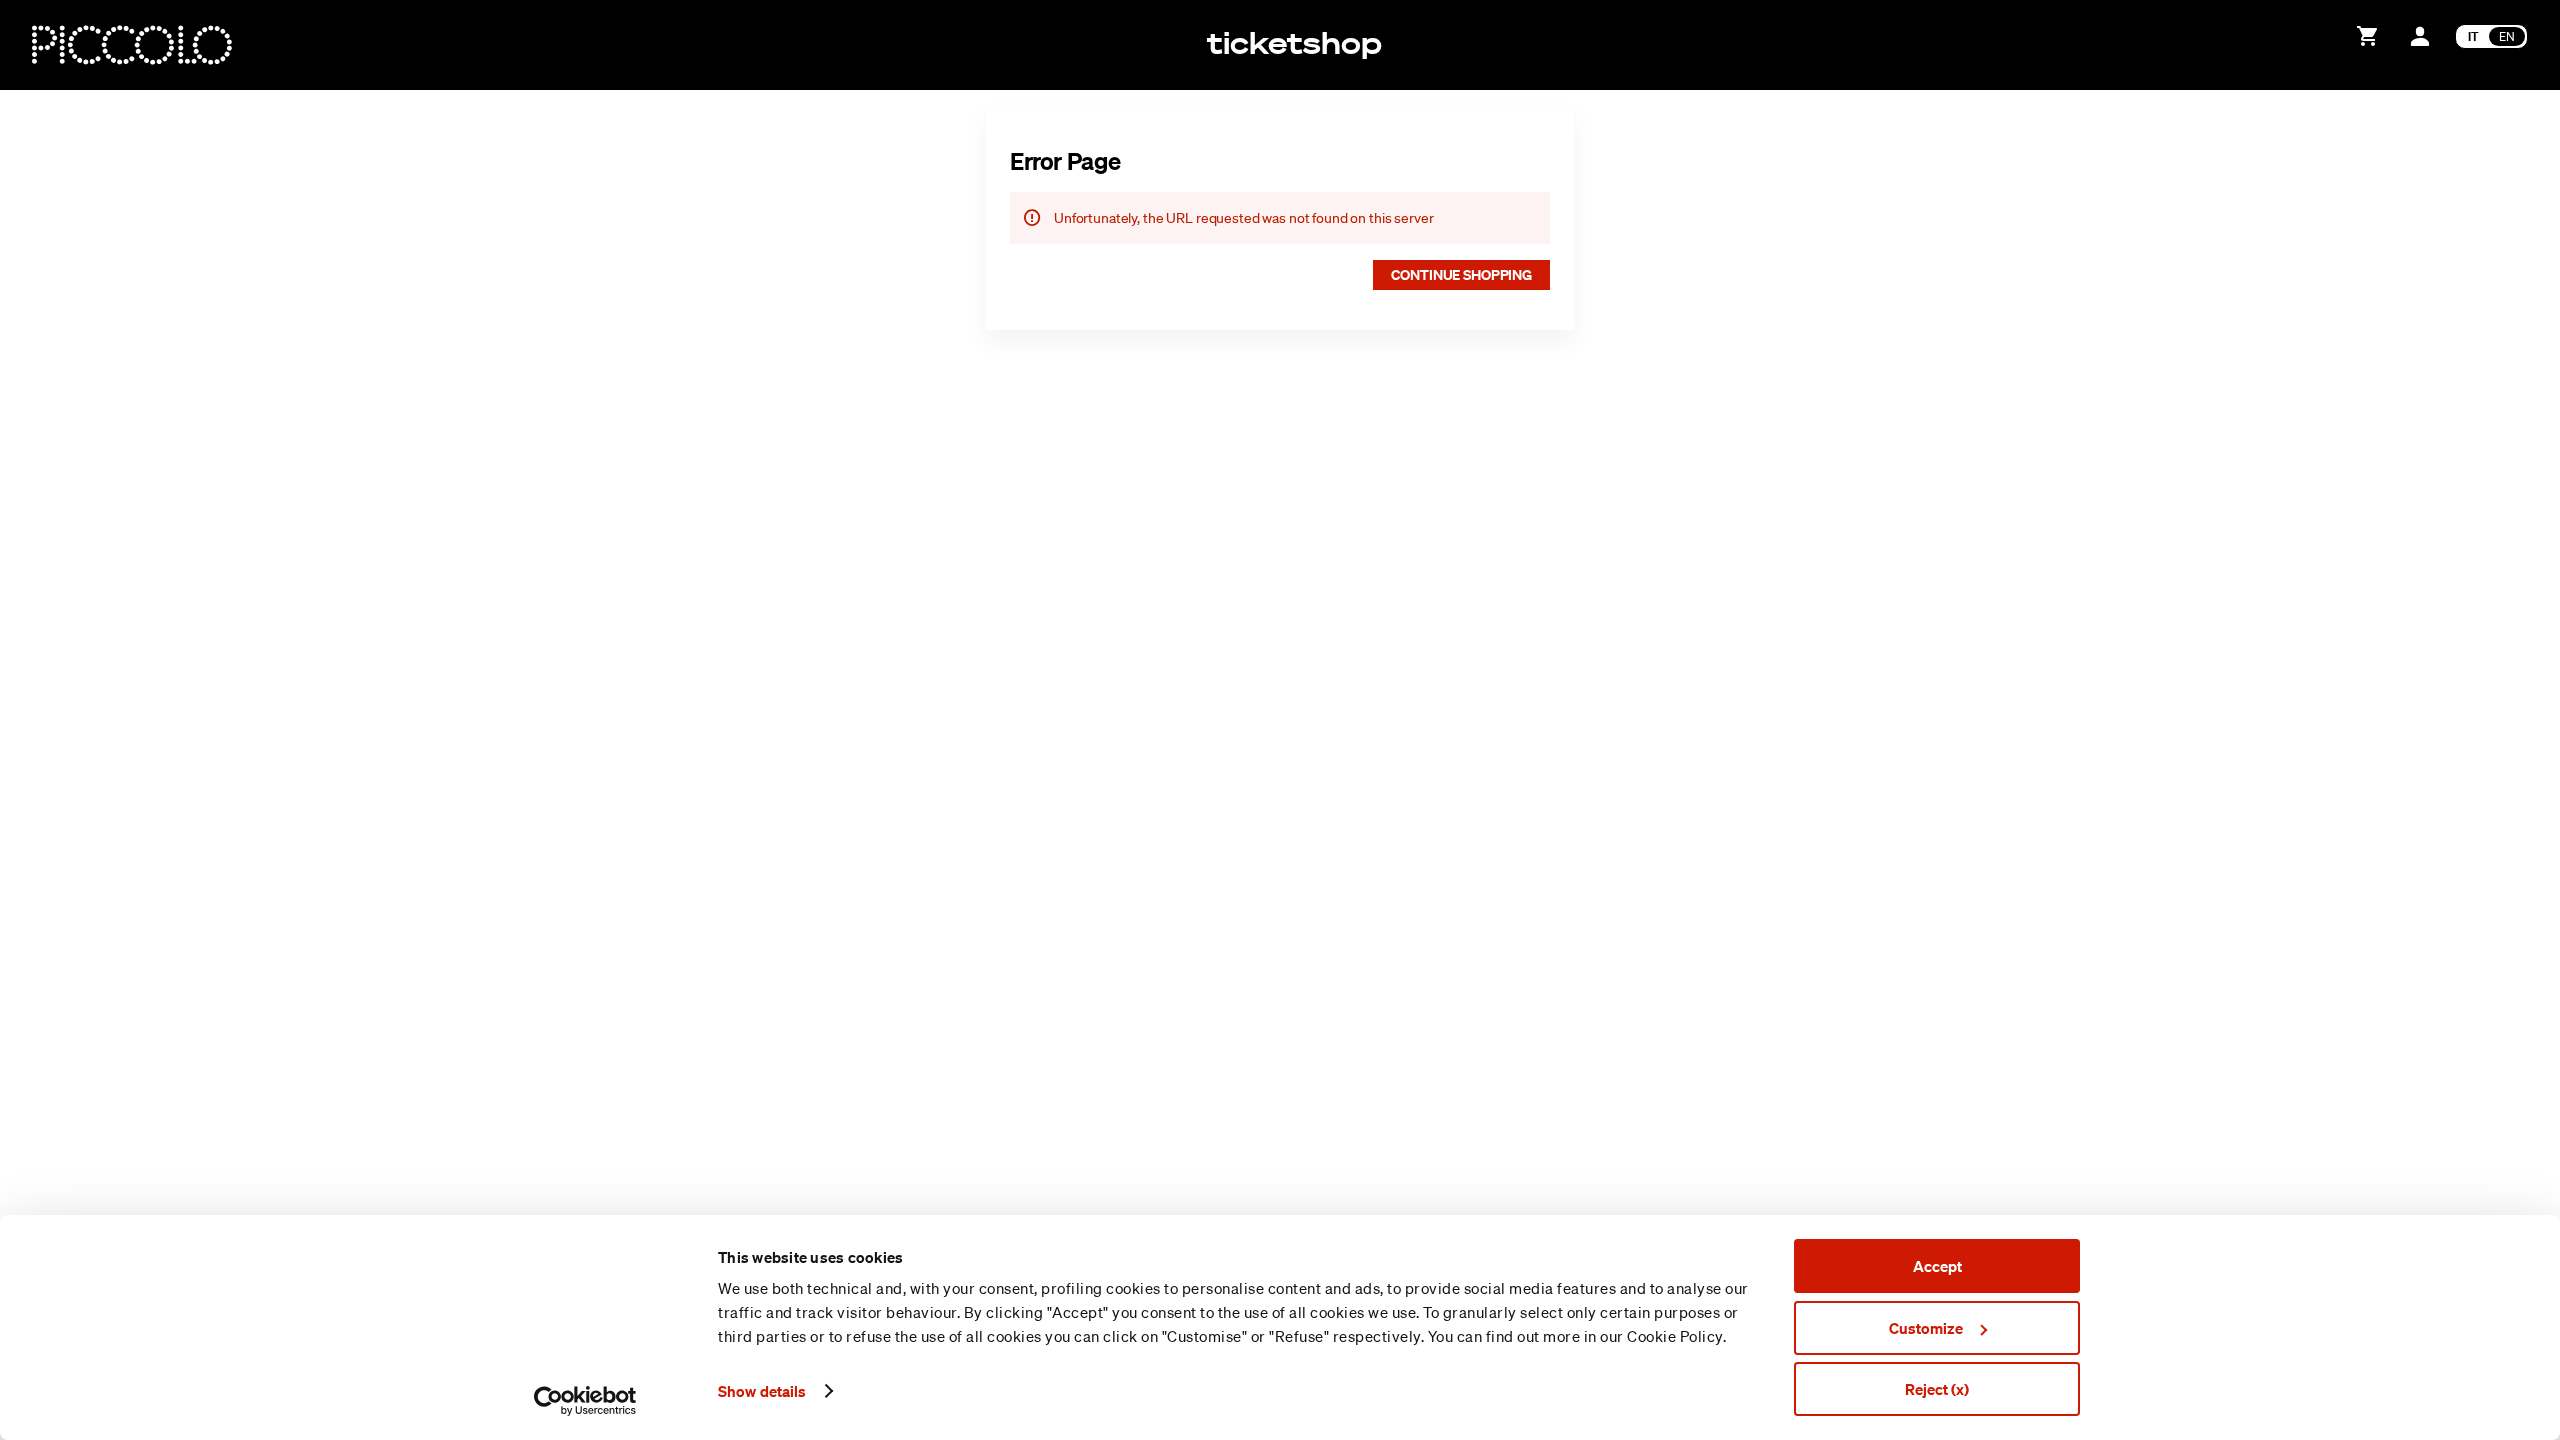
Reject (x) (1937, 1389)
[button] (1461, 275)
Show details (762, 1391)
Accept (1937, 1266)
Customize (1926, 1328)
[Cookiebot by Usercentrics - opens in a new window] (585, 1401)
